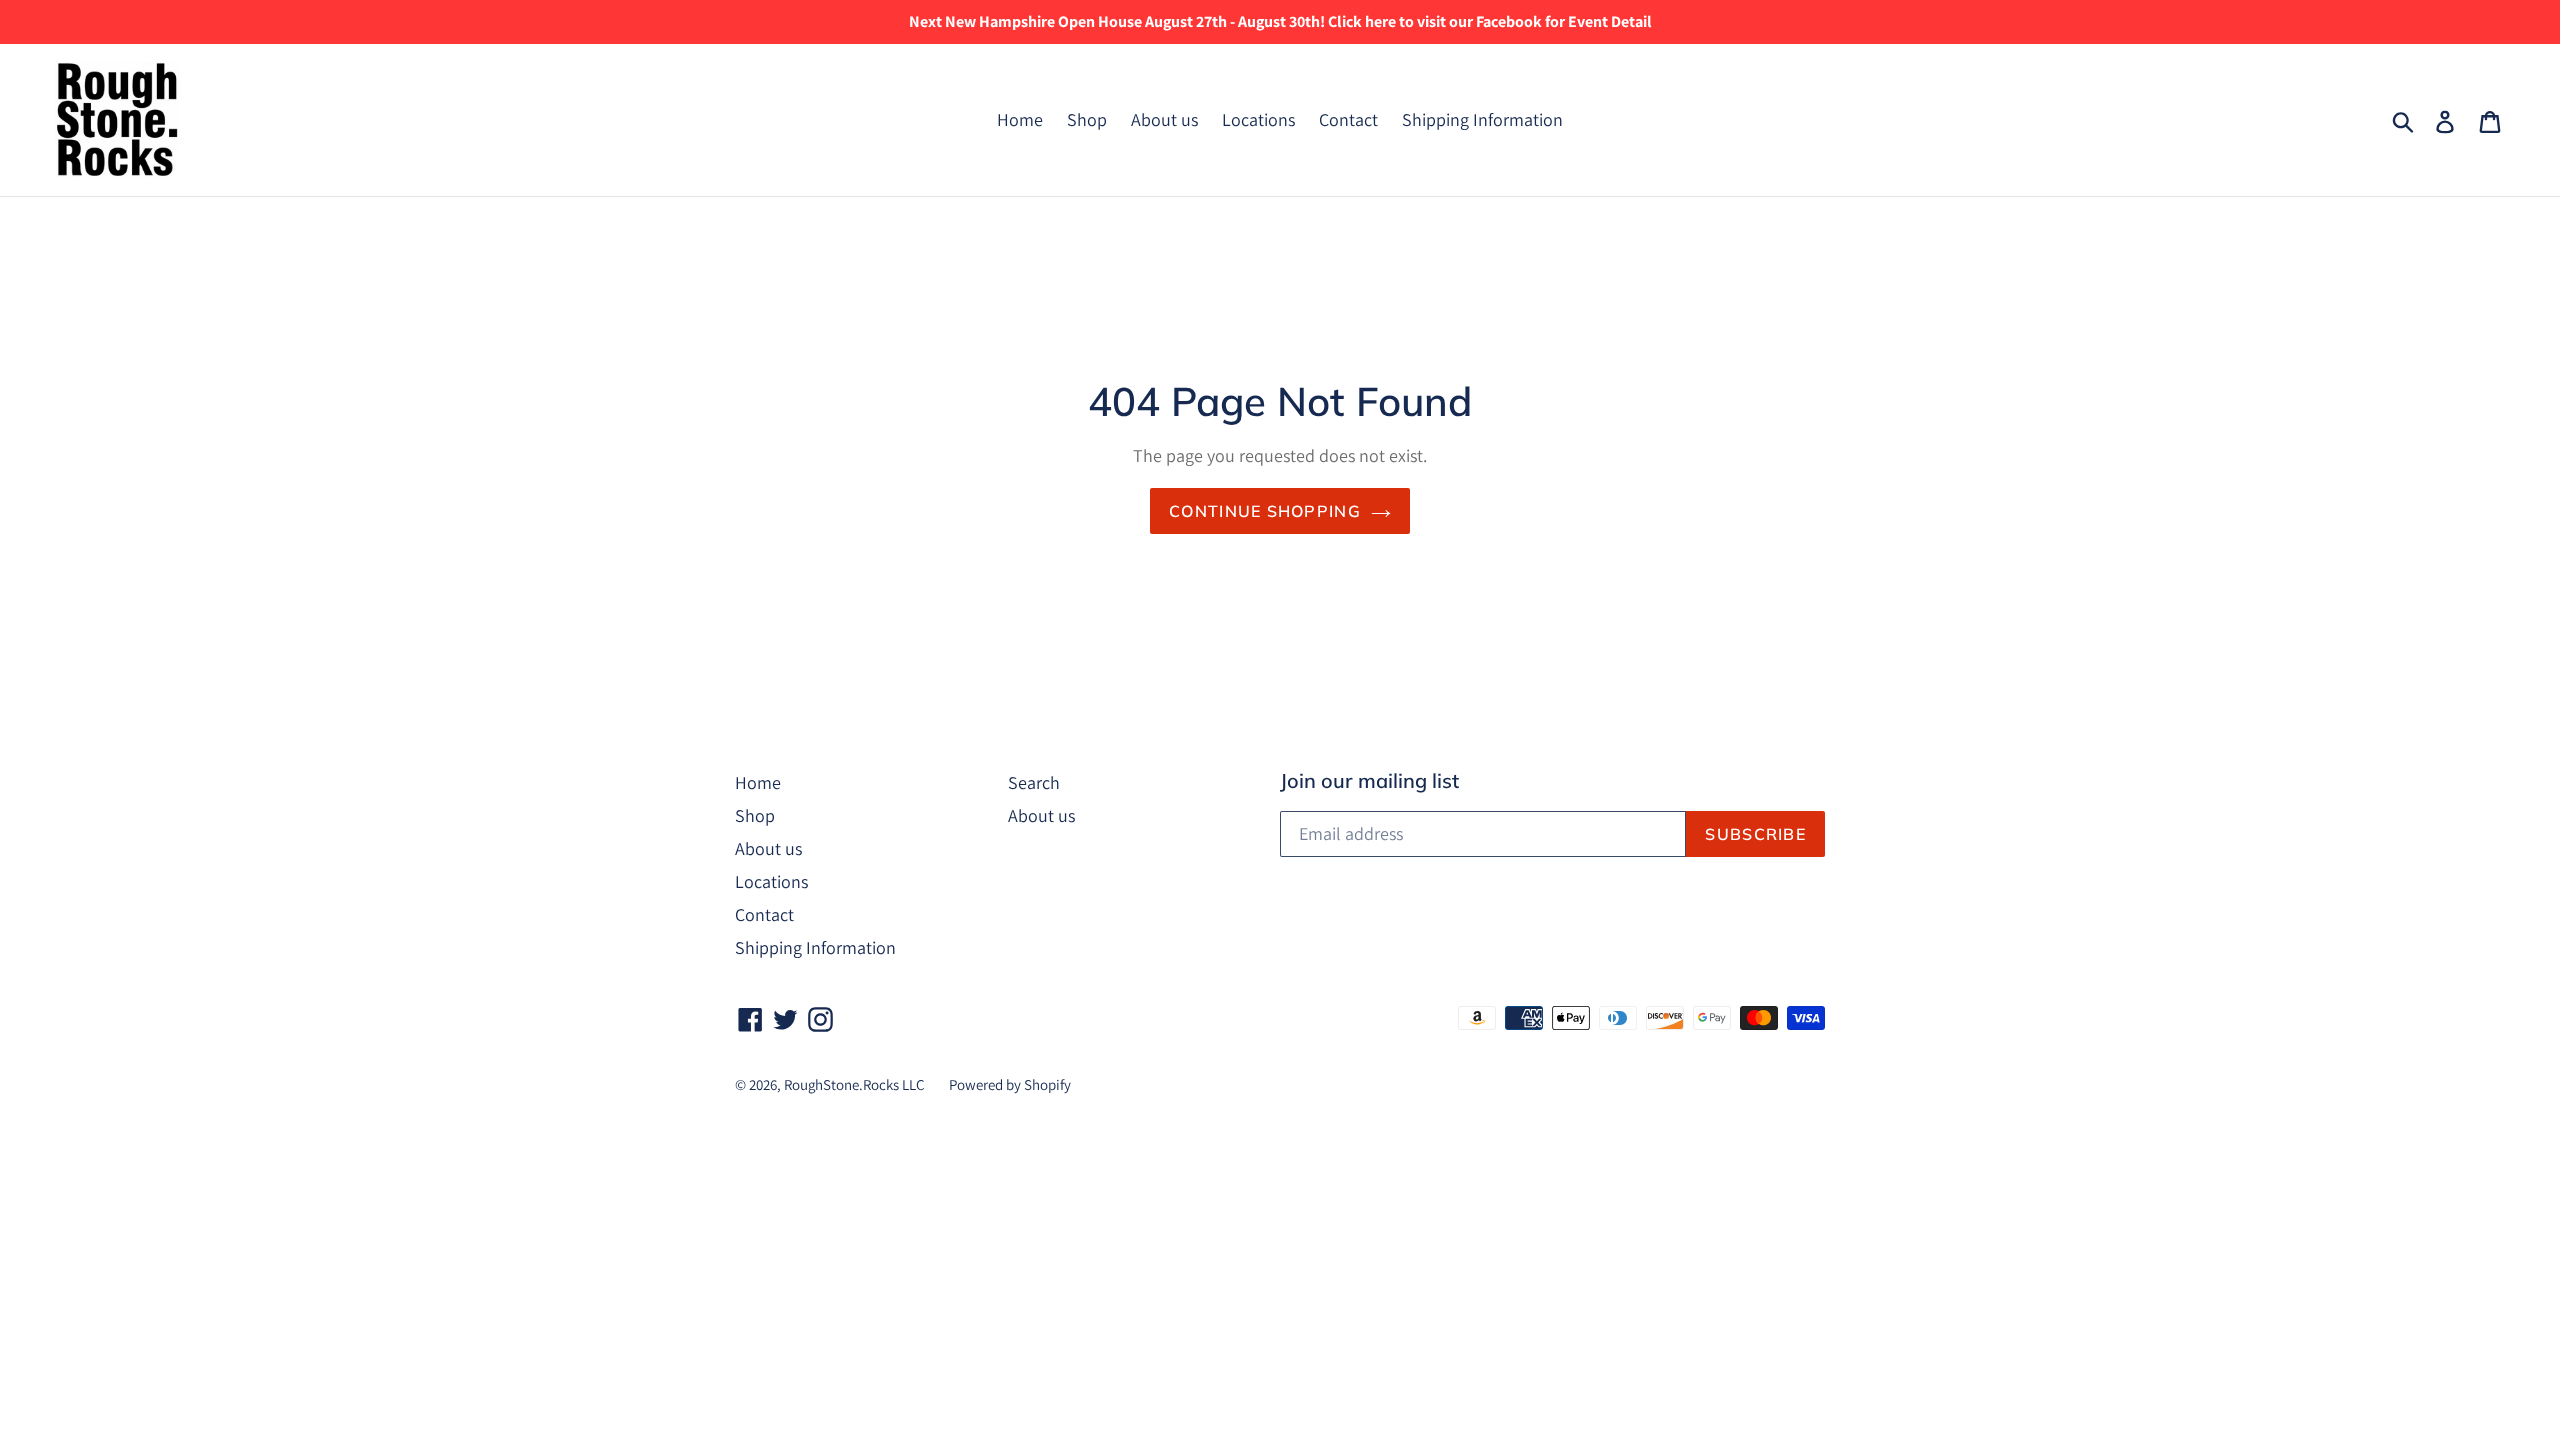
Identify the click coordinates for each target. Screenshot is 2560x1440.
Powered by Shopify (1010, 1084)
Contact (1348, 119)
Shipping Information (1482, 119)
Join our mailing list (1369, 781)
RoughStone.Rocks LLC (854, 1084)
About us (1164, 119)
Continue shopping (1265, 511)
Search (1034, 782)
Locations (1258, 119)
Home (1020, 119)
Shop (1087, 119)
